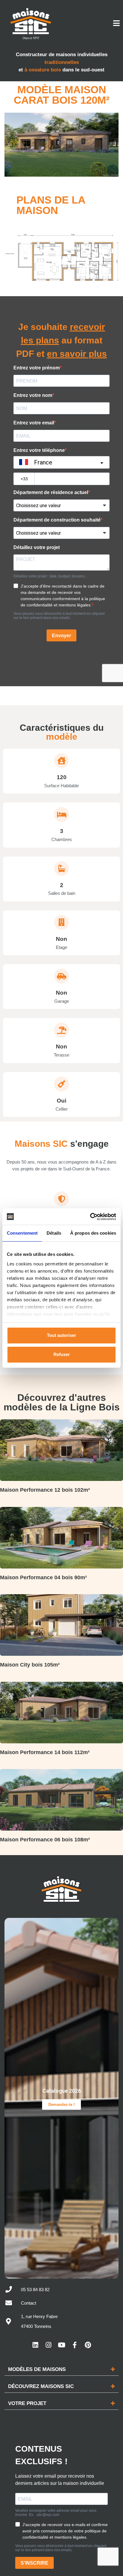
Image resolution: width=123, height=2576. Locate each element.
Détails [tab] (54, 1233)
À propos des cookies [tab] (93, 1233)
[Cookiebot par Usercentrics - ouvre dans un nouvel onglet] (90, 1217)
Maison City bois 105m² (30, 1665)
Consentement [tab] (22, 1233)
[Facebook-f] (75, 2345)
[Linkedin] (35, 2345)
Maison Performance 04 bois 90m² (43, 1577)
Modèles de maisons (37, 2369)
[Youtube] (61, 2345)
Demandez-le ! (61, 2105)
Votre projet (27, 2403)
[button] (61, 2369)
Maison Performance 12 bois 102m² (45, 1490)
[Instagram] (48, 2345)
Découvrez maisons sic (41, 2386)
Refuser (62, 1354)
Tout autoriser (61, 1335)
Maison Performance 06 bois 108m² (45, 1840)
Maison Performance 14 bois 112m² (45, 1752)
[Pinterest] (88, 2345)
